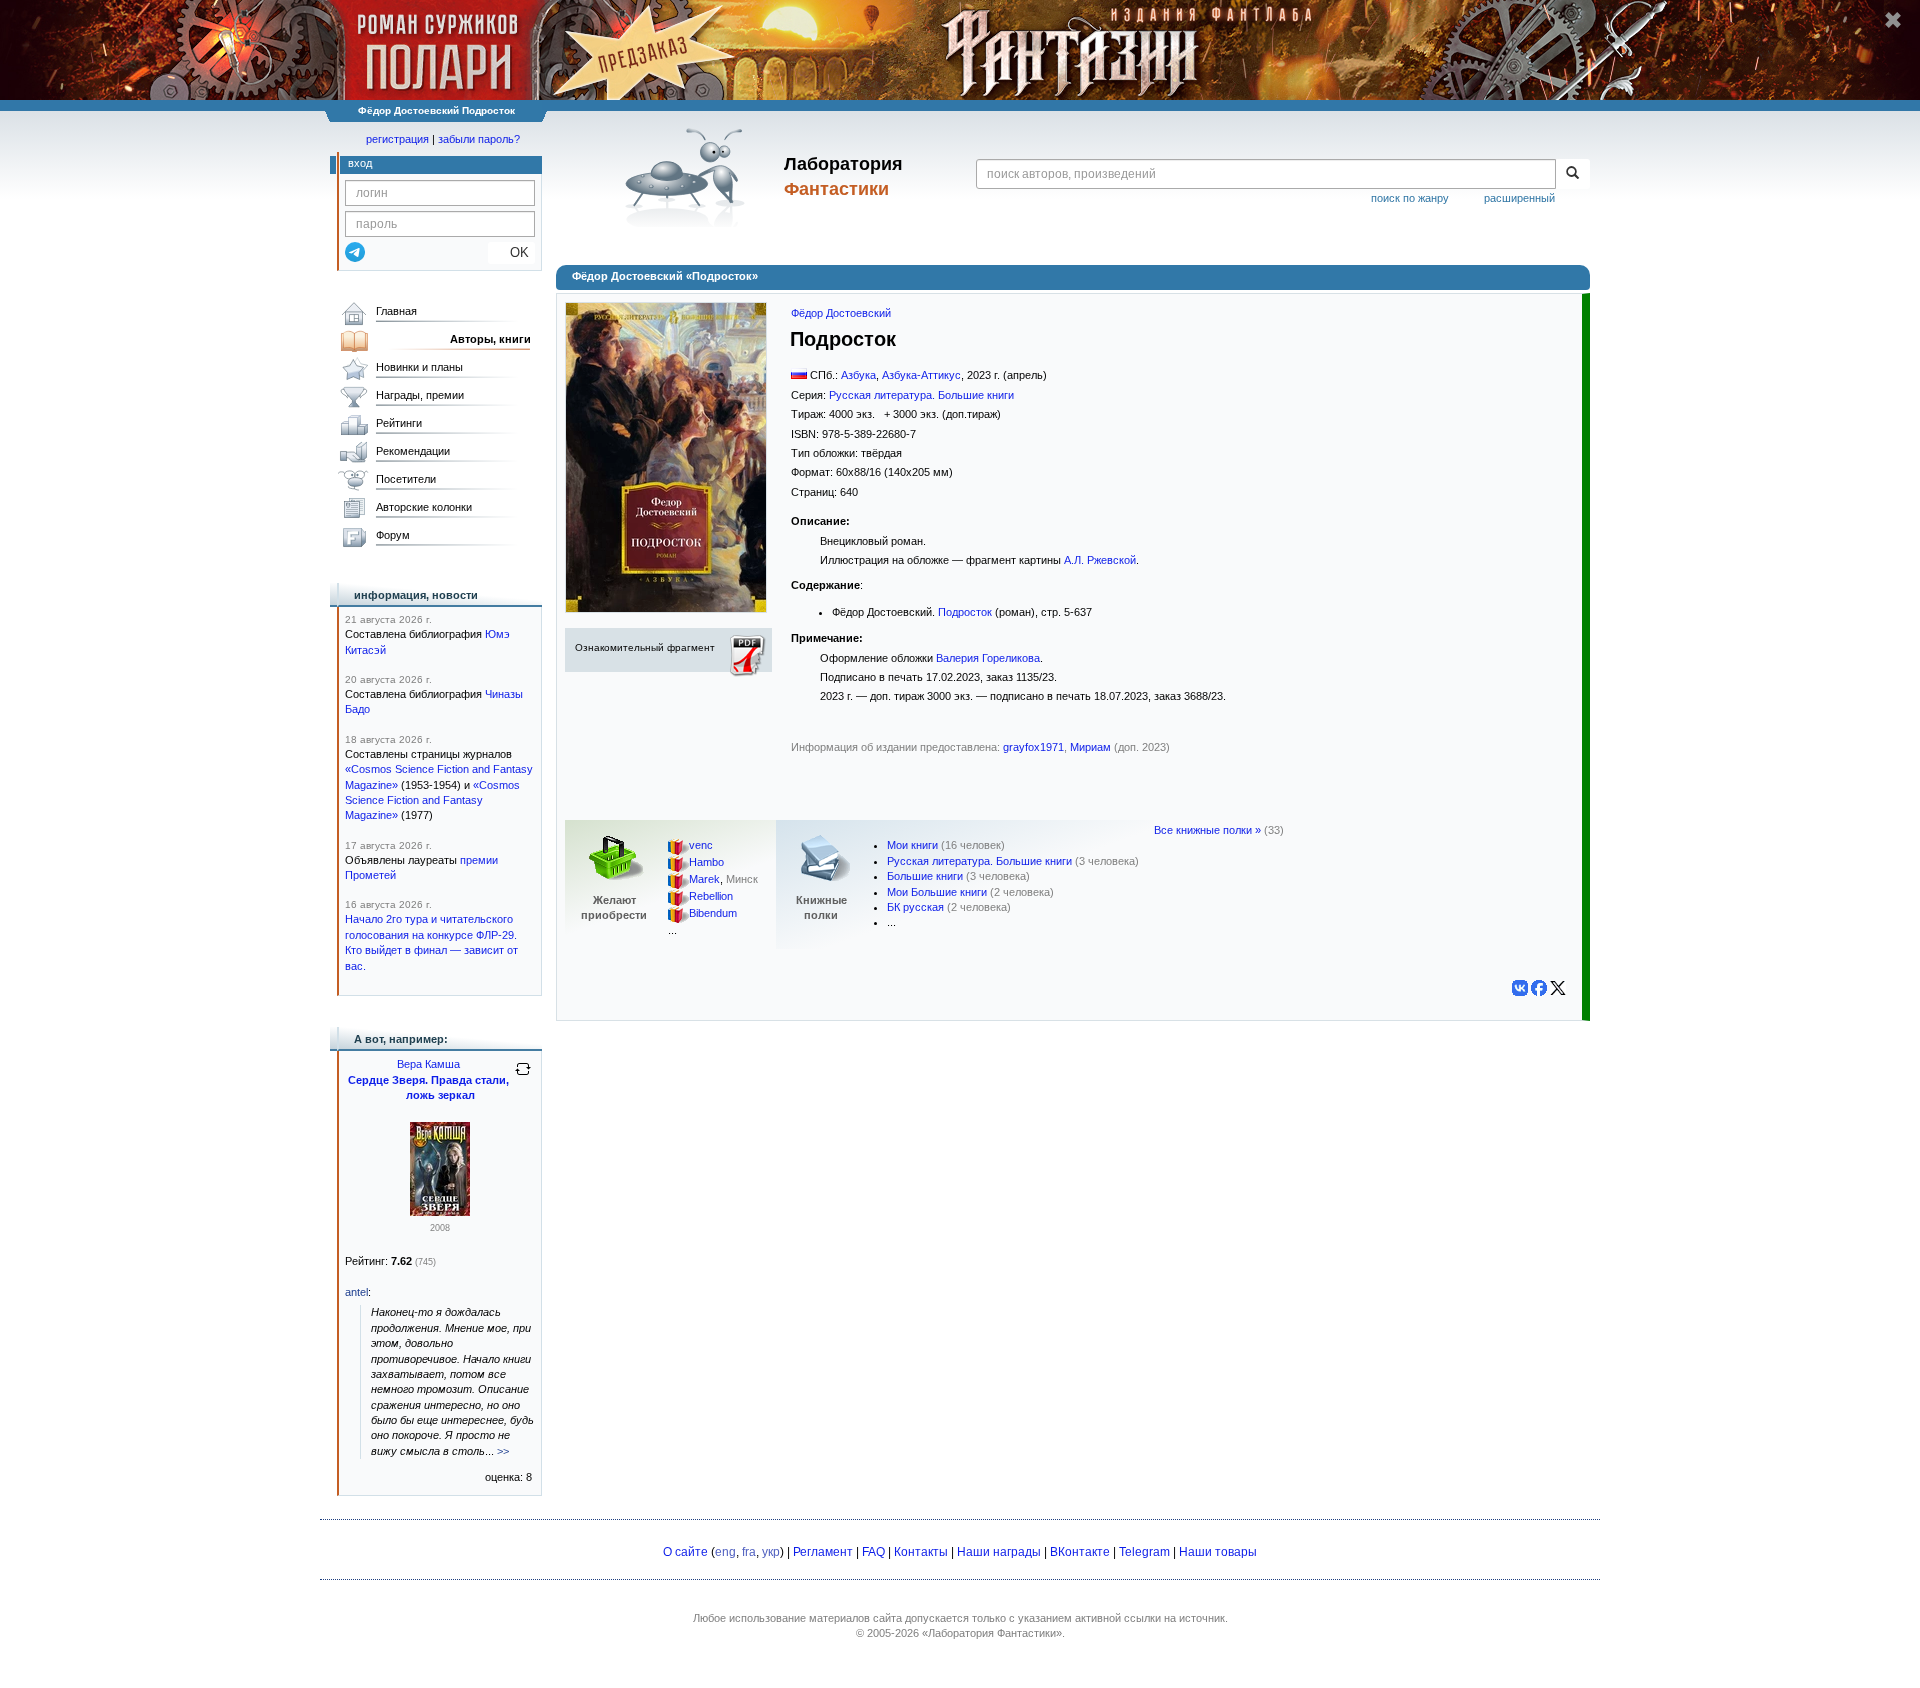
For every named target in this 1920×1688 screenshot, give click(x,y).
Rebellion (711, 897)
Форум (393, 535)
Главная (396, 311)
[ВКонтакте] (1520, 988)
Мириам (1090, 747)
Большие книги (925, 876)
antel (356, 1292)
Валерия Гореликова (988, 658)
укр (771, 1552)
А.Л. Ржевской (1100, 560)
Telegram (1144, 1552)
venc (701, 846)
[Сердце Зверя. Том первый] (440, 1212)
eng (725, 1552)
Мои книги (912, 845)
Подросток (965, 612)
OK (511, 252)
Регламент (823, 1552)
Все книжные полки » (1207, 830)
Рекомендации (413, 451)
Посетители (406, 479)
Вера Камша (428, 1064)
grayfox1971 (1033, 747)
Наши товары (1218, 1552)
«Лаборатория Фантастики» (992, 1633)
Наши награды (999, 1552)
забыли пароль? (479, 139)
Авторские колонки (424, 507)
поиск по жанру (1410, 198)
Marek (704, 880)
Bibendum (713, 914)
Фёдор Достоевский (841, 313)
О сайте (685, 1552)
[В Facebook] (1539, 988)
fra (749, 1552)
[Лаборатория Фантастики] (688, 177)
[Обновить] (523, 1077)
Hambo (706, 863)
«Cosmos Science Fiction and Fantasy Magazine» (432, 800)
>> (503, 1451)
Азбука (858, 375)
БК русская (915, 907)
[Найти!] (1572, 174)
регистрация (397, 139)
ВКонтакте (1080, 1552)
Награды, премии (420, 395)
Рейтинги (399, 423)
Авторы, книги (490, 339)
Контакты (921, 1552)
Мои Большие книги (937, 892)
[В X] (1558, 988)
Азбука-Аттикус (921, 375)
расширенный (1519, 198)
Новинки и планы (419, 367)
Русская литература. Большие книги (921, 395)
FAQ (873, 1552)
